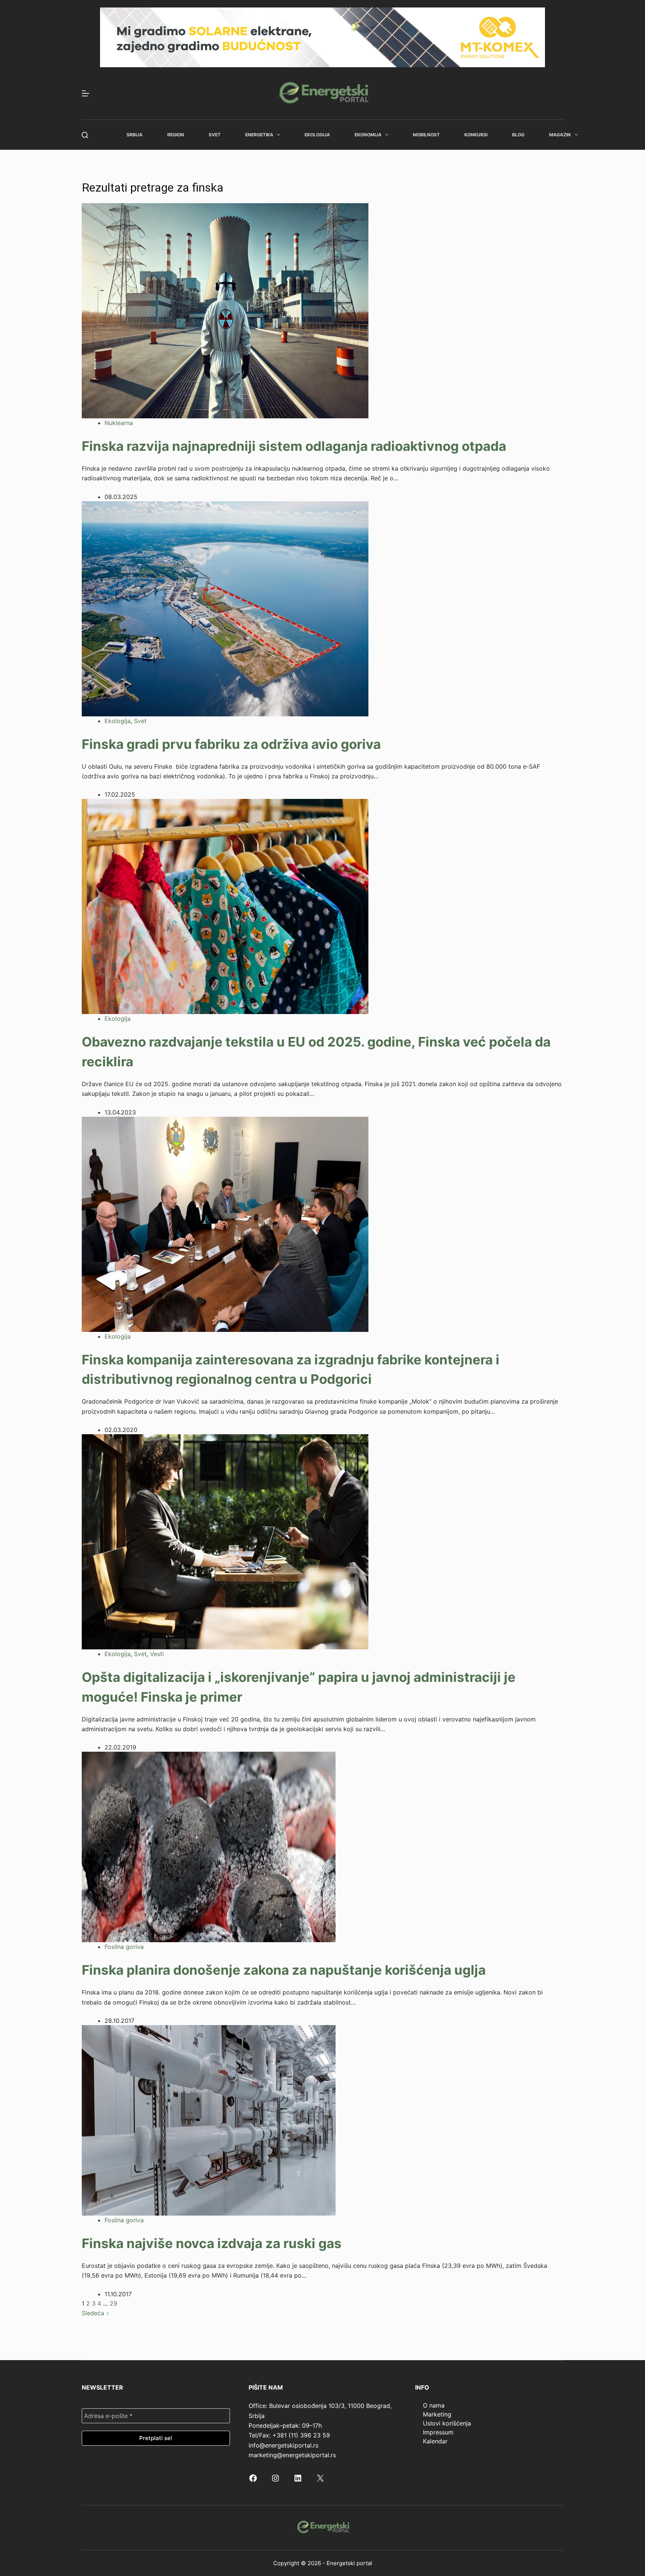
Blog (518, 135)
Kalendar (435, 2441)
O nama (434, 2405)
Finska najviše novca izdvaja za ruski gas (212, 2243)
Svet (215, 135)
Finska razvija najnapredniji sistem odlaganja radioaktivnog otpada (294, 446)
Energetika (259, 135)
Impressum (438, 2432)
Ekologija (317, 135)
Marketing (437, 2414)
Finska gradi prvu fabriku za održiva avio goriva (231, 744)
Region (176, 135)
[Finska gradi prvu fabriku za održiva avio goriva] (225, 608)
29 (113, 2303)
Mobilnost (426, 135)
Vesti (157, 1654)
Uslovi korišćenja (447, 2423)
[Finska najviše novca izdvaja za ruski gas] (209, 2120)
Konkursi (476, 135)
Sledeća (94, 2313)
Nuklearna (119, 423)
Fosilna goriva (124, 1947)
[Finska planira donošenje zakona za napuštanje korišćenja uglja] (209, 1847)
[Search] (85, 135)
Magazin (560, 135)
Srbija (135, 135)
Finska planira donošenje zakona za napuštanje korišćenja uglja (284, 1970)
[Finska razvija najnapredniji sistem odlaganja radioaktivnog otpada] (225, 310)
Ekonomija (368, 135)
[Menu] (85, 93)
